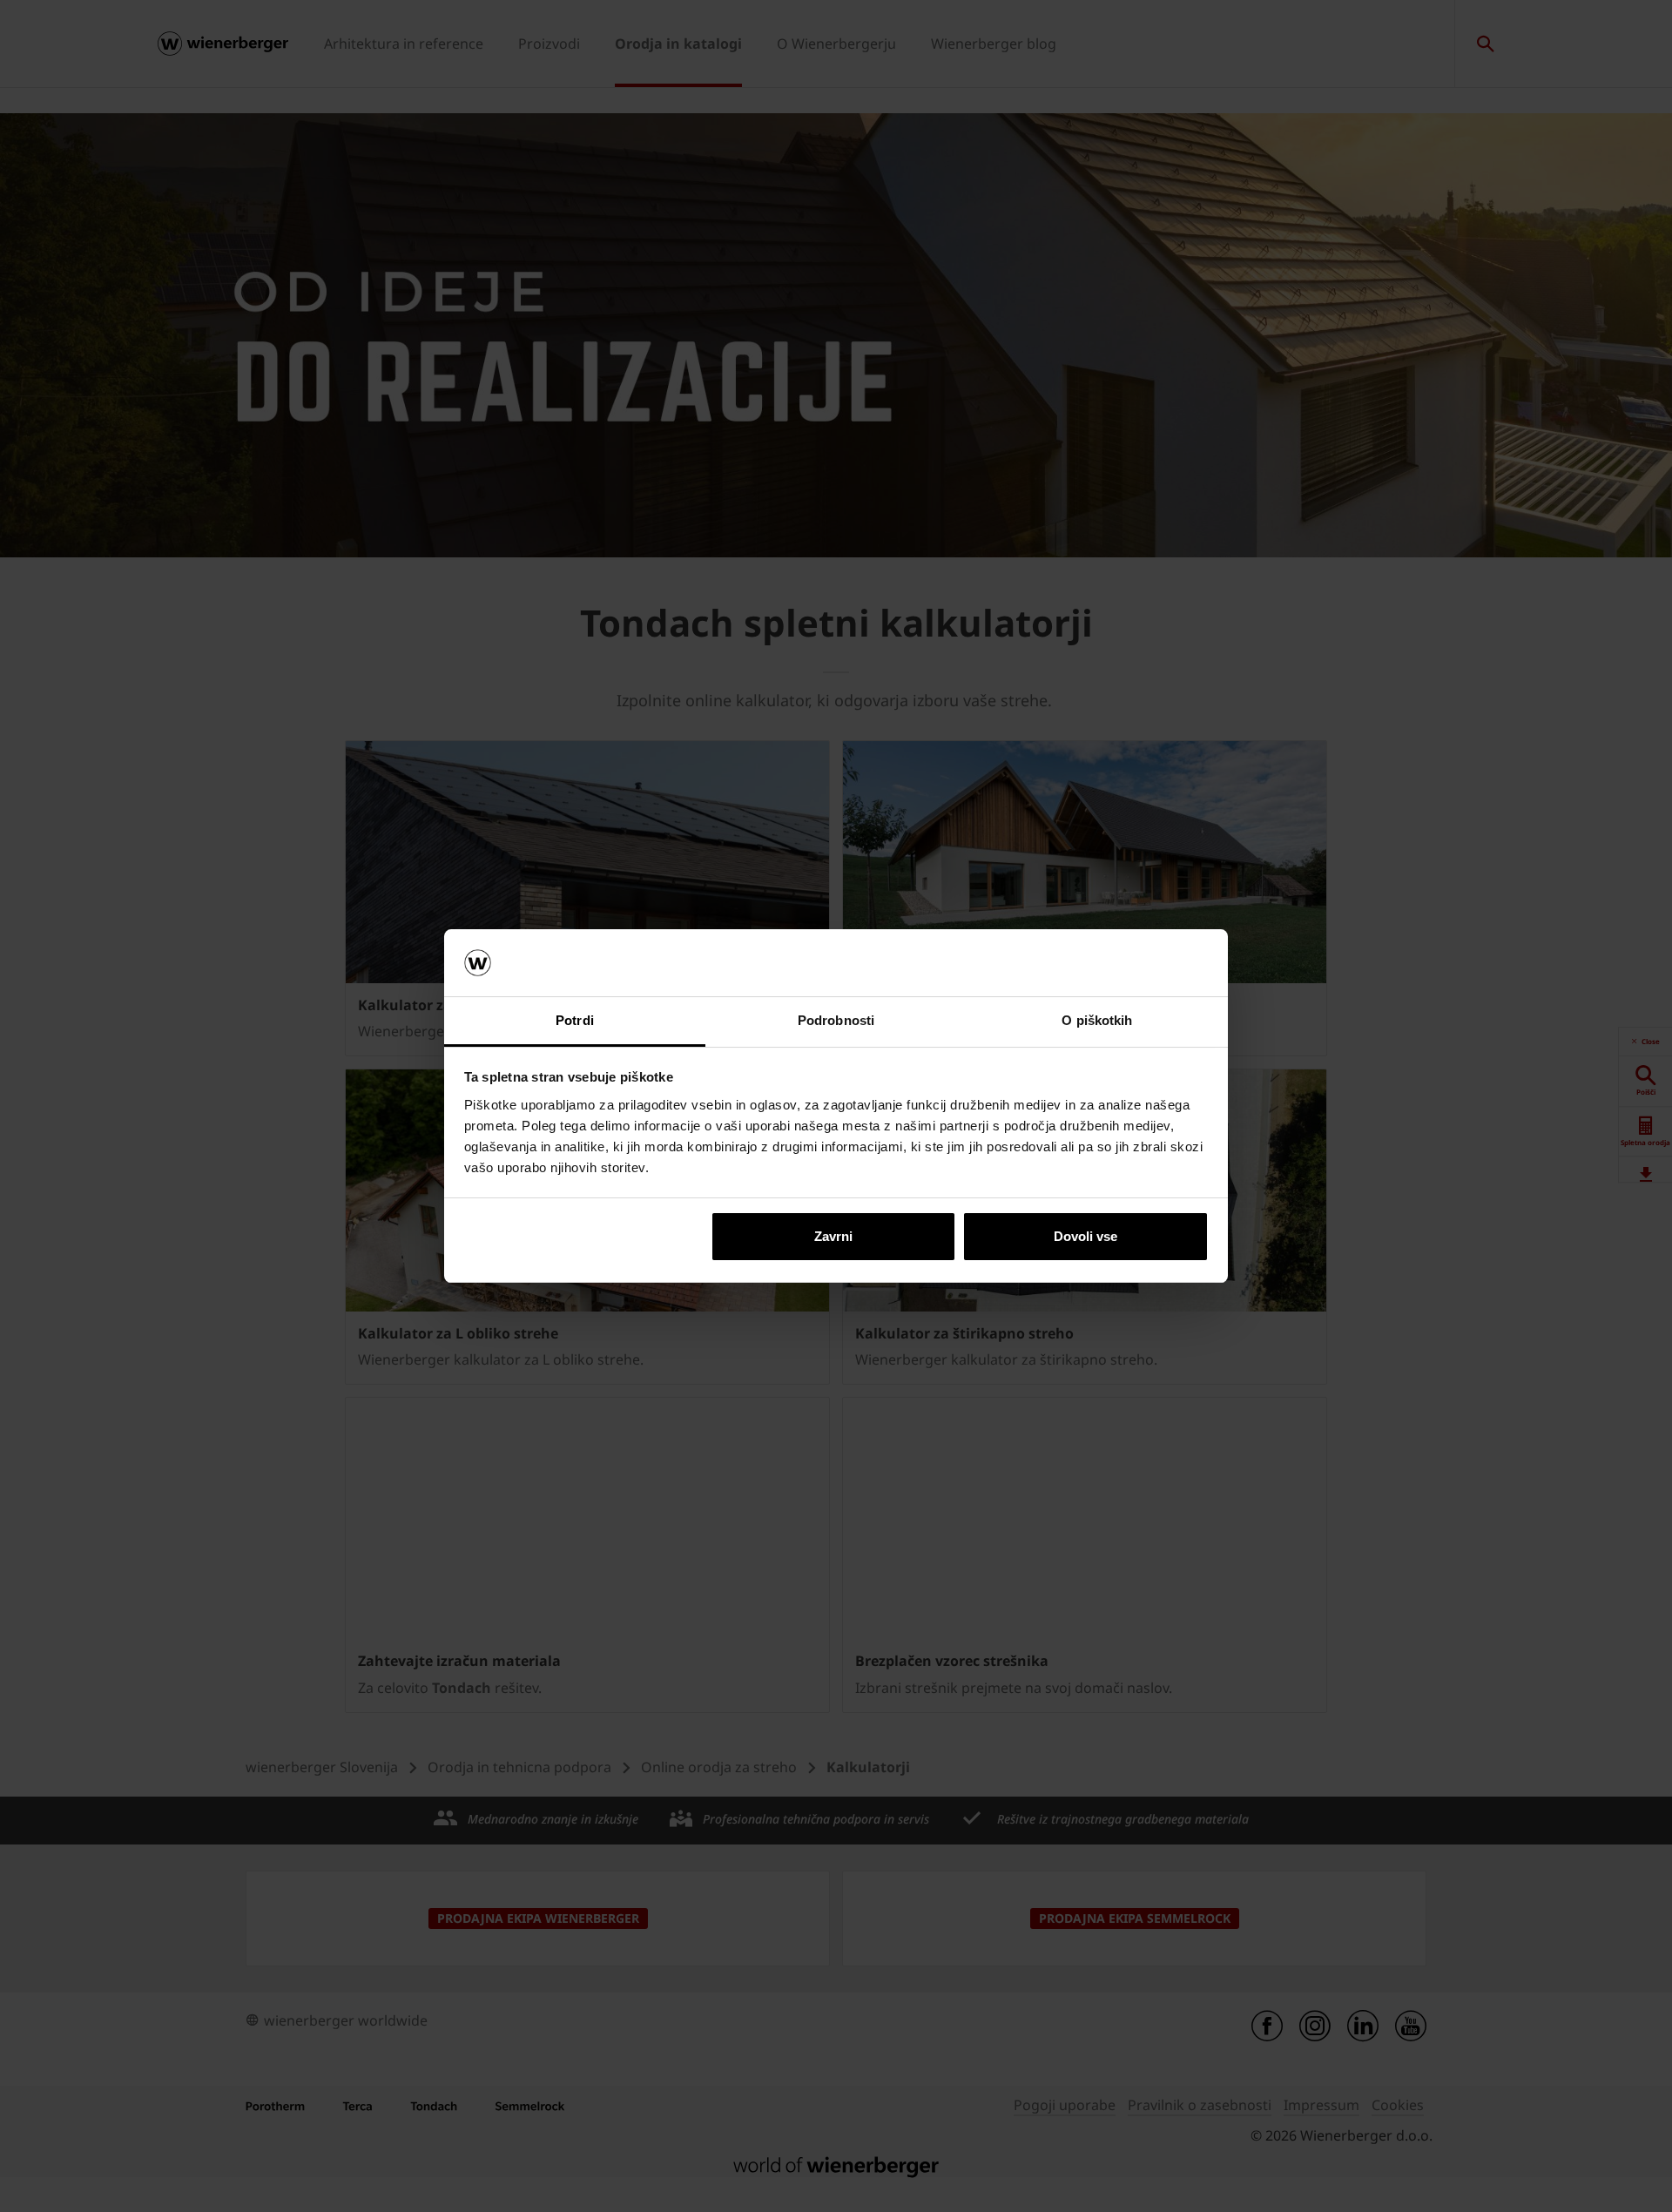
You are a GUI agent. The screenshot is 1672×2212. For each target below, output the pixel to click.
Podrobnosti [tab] (836, 1020)
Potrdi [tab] (575, 1020)
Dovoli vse (1085, 1236)
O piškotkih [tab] (1097, 1020)
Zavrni (833, 1236)
